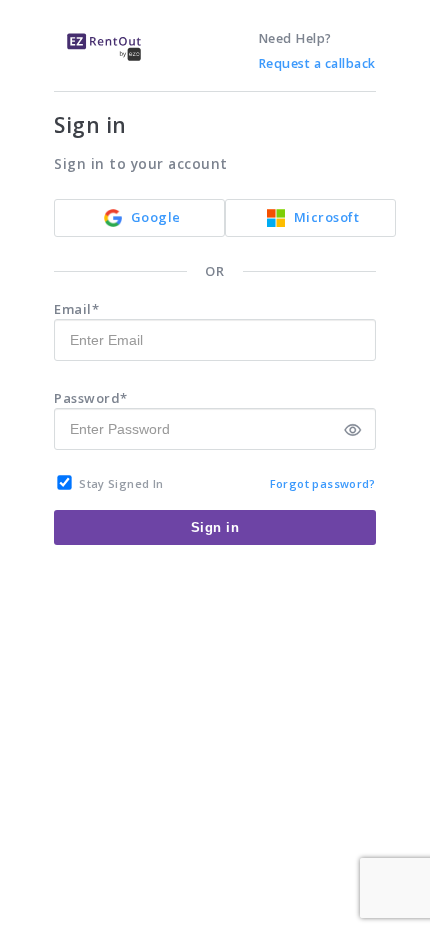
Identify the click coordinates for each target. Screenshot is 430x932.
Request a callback (317, 63)
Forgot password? (323, 483)
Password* (91, 398)
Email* (76, 309)
